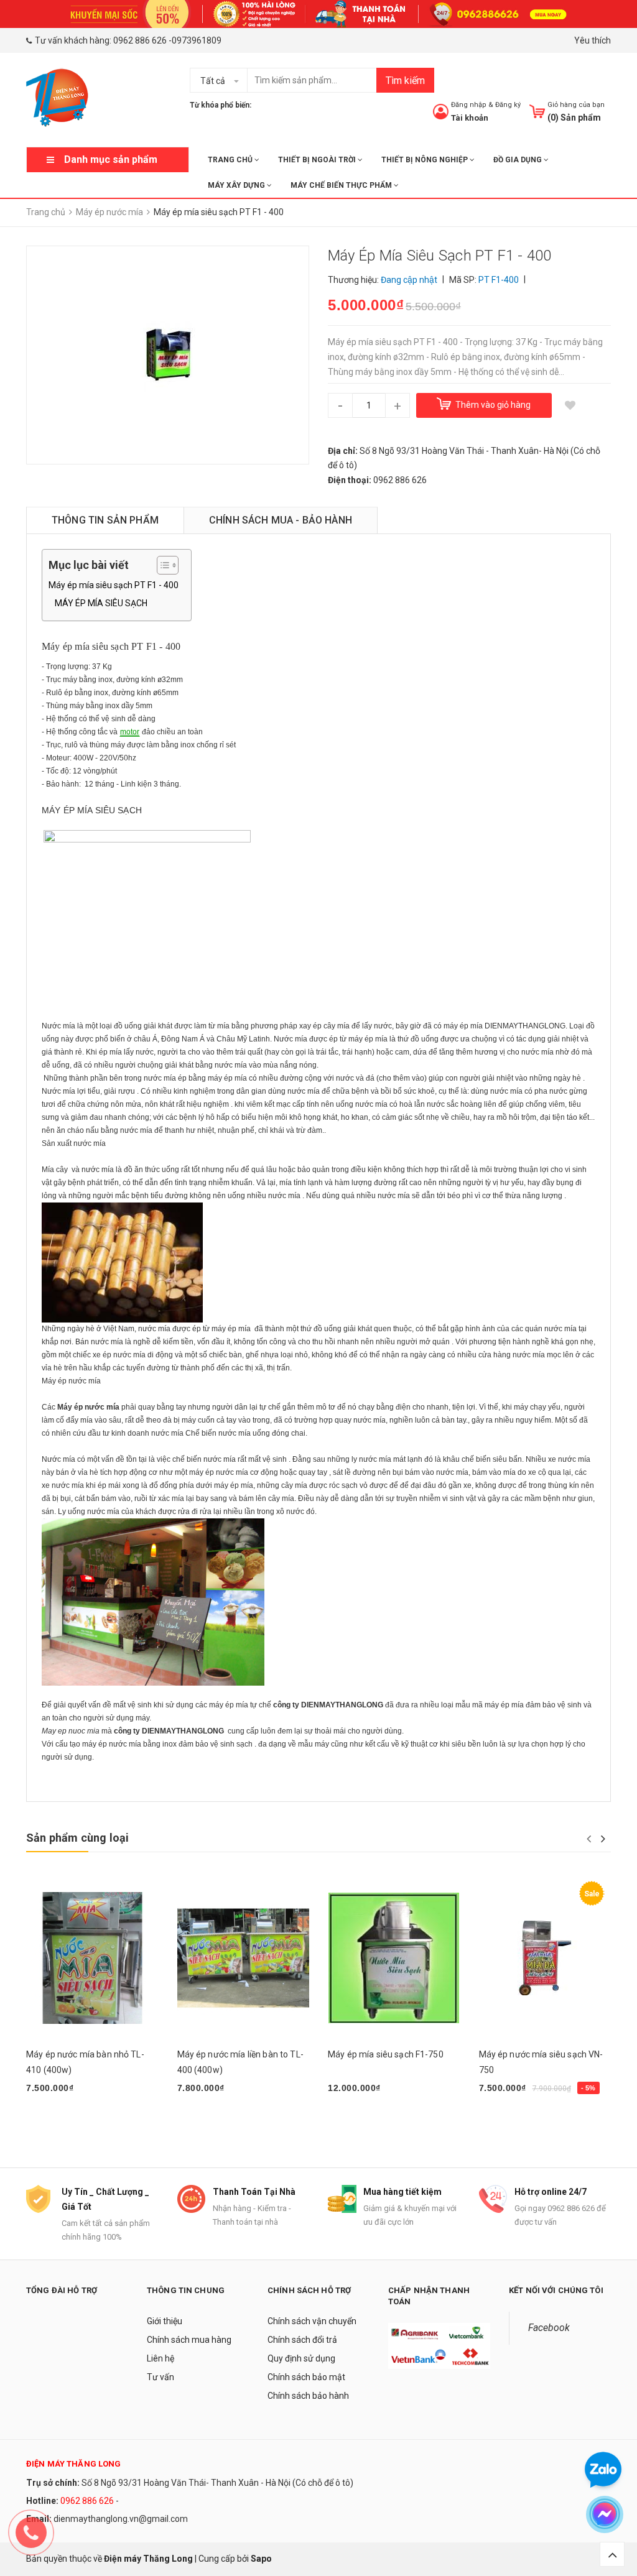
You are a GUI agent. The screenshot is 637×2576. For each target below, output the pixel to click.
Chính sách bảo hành (308, 2396)
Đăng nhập (469, 105)
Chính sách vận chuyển (312, 2321)
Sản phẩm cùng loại (77, 1838)
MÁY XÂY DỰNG (237, 185)
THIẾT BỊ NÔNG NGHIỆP (425, 160)
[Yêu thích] (570, 405)
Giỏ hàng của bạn (576, 105)
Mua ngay (52, 2120)
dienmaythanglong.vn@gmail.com (121, 2519)
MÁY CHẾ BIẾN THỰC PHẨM (342, 185)
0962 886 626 (140, 40)
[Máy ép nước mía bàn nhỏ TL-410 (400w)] (92, 1958)
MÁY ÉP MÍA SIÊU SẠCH (101, 603)
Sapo (261, 2559)
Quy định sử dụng (301, 2358)
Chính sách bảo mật (306, 2377)
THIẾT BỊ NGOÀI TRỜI (318, 160)
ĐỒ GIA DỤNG (518, 160)
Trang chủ (231, 160)
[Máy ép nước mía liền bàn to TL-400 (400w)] (244, 1958)
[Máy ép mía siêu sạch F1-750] (394, 1958)
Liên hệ (160, 2358)
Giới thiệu (165, 2321)
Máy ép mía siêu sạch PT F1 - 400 (114, 585)
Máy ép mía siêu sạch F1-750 (386, 2054)
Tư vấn (160, 2377)
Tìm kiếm (405, 81)
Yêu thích (593, 40)
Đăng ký (508, 105)
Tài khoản (470, 118)
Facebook (549, 2328)
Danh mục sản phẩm (111, 159)
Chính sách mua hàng (189, 2340)
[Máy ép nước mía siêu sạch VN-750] (545, 1958)
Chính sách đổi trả (302, 2340)
